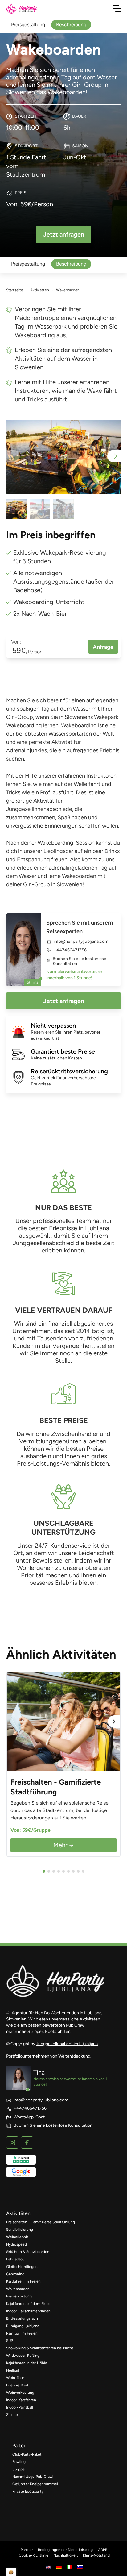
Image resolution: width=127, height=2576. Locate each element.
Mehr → (63, 1845)
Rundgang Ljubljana (23, 2326)
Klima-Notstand (96, 2555)
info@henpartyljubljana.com (81, 942)
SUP (10, 2341)
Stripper (19, 2469)
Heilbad (13, 2370)
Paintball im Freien (22, 2333)
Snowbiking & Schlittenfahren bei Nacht (40, 2348)
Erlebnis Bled (17, 2385)
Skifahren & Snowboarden (28, 2252)
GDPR (103, 2550)
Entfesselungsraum (23, 2318)
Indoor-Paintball (20, 2407)
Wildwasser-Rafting (23, 2356)
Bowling (19, 2462)
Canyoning (15, 2274)
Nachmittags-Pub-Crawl (33, 2477)
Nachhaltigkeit (66, 2555)
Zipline (12, 2415)
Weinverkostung (20, 2393)
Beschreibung (71, 264)
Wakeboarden (18, 2289)
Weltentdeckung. (75, 2056)
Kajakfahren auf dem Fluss (28, 2304)
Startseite (15, 290)
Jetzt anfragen (64, 1001)
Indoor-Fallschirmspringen (28, 2311)
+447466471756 (70, 950)
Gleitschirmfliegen (22, 2267)
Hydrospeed (16, 2244)
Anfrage (103, 647)
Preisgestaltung (28, 264)
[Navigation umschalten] (117, 9)
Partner (27, 2550)
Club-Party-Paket (27, 2454)
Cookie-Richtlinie (34, 2555)
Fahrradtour (16, 2259)
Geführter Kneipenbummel (35, 2484)
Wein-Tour (15, 2378)
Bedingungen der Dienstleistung (65, 2550)
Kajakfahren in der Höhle (27, 2363)
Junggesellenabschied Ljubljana (67, 2044)
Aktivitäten (40, 290)
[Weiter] (114, 1722)
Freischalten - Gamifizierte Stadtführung (41, 2222)
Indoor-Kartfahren (21, 2400)
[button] (114, 456)
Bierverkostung (19, 2296)
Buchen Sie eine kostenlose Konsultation (80, 961)
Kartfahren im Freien (23, 2281)
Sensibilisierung (20, 2230)
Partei (19, 2446)
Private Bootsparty (28, 2491)
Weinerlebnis (17, 2237)
